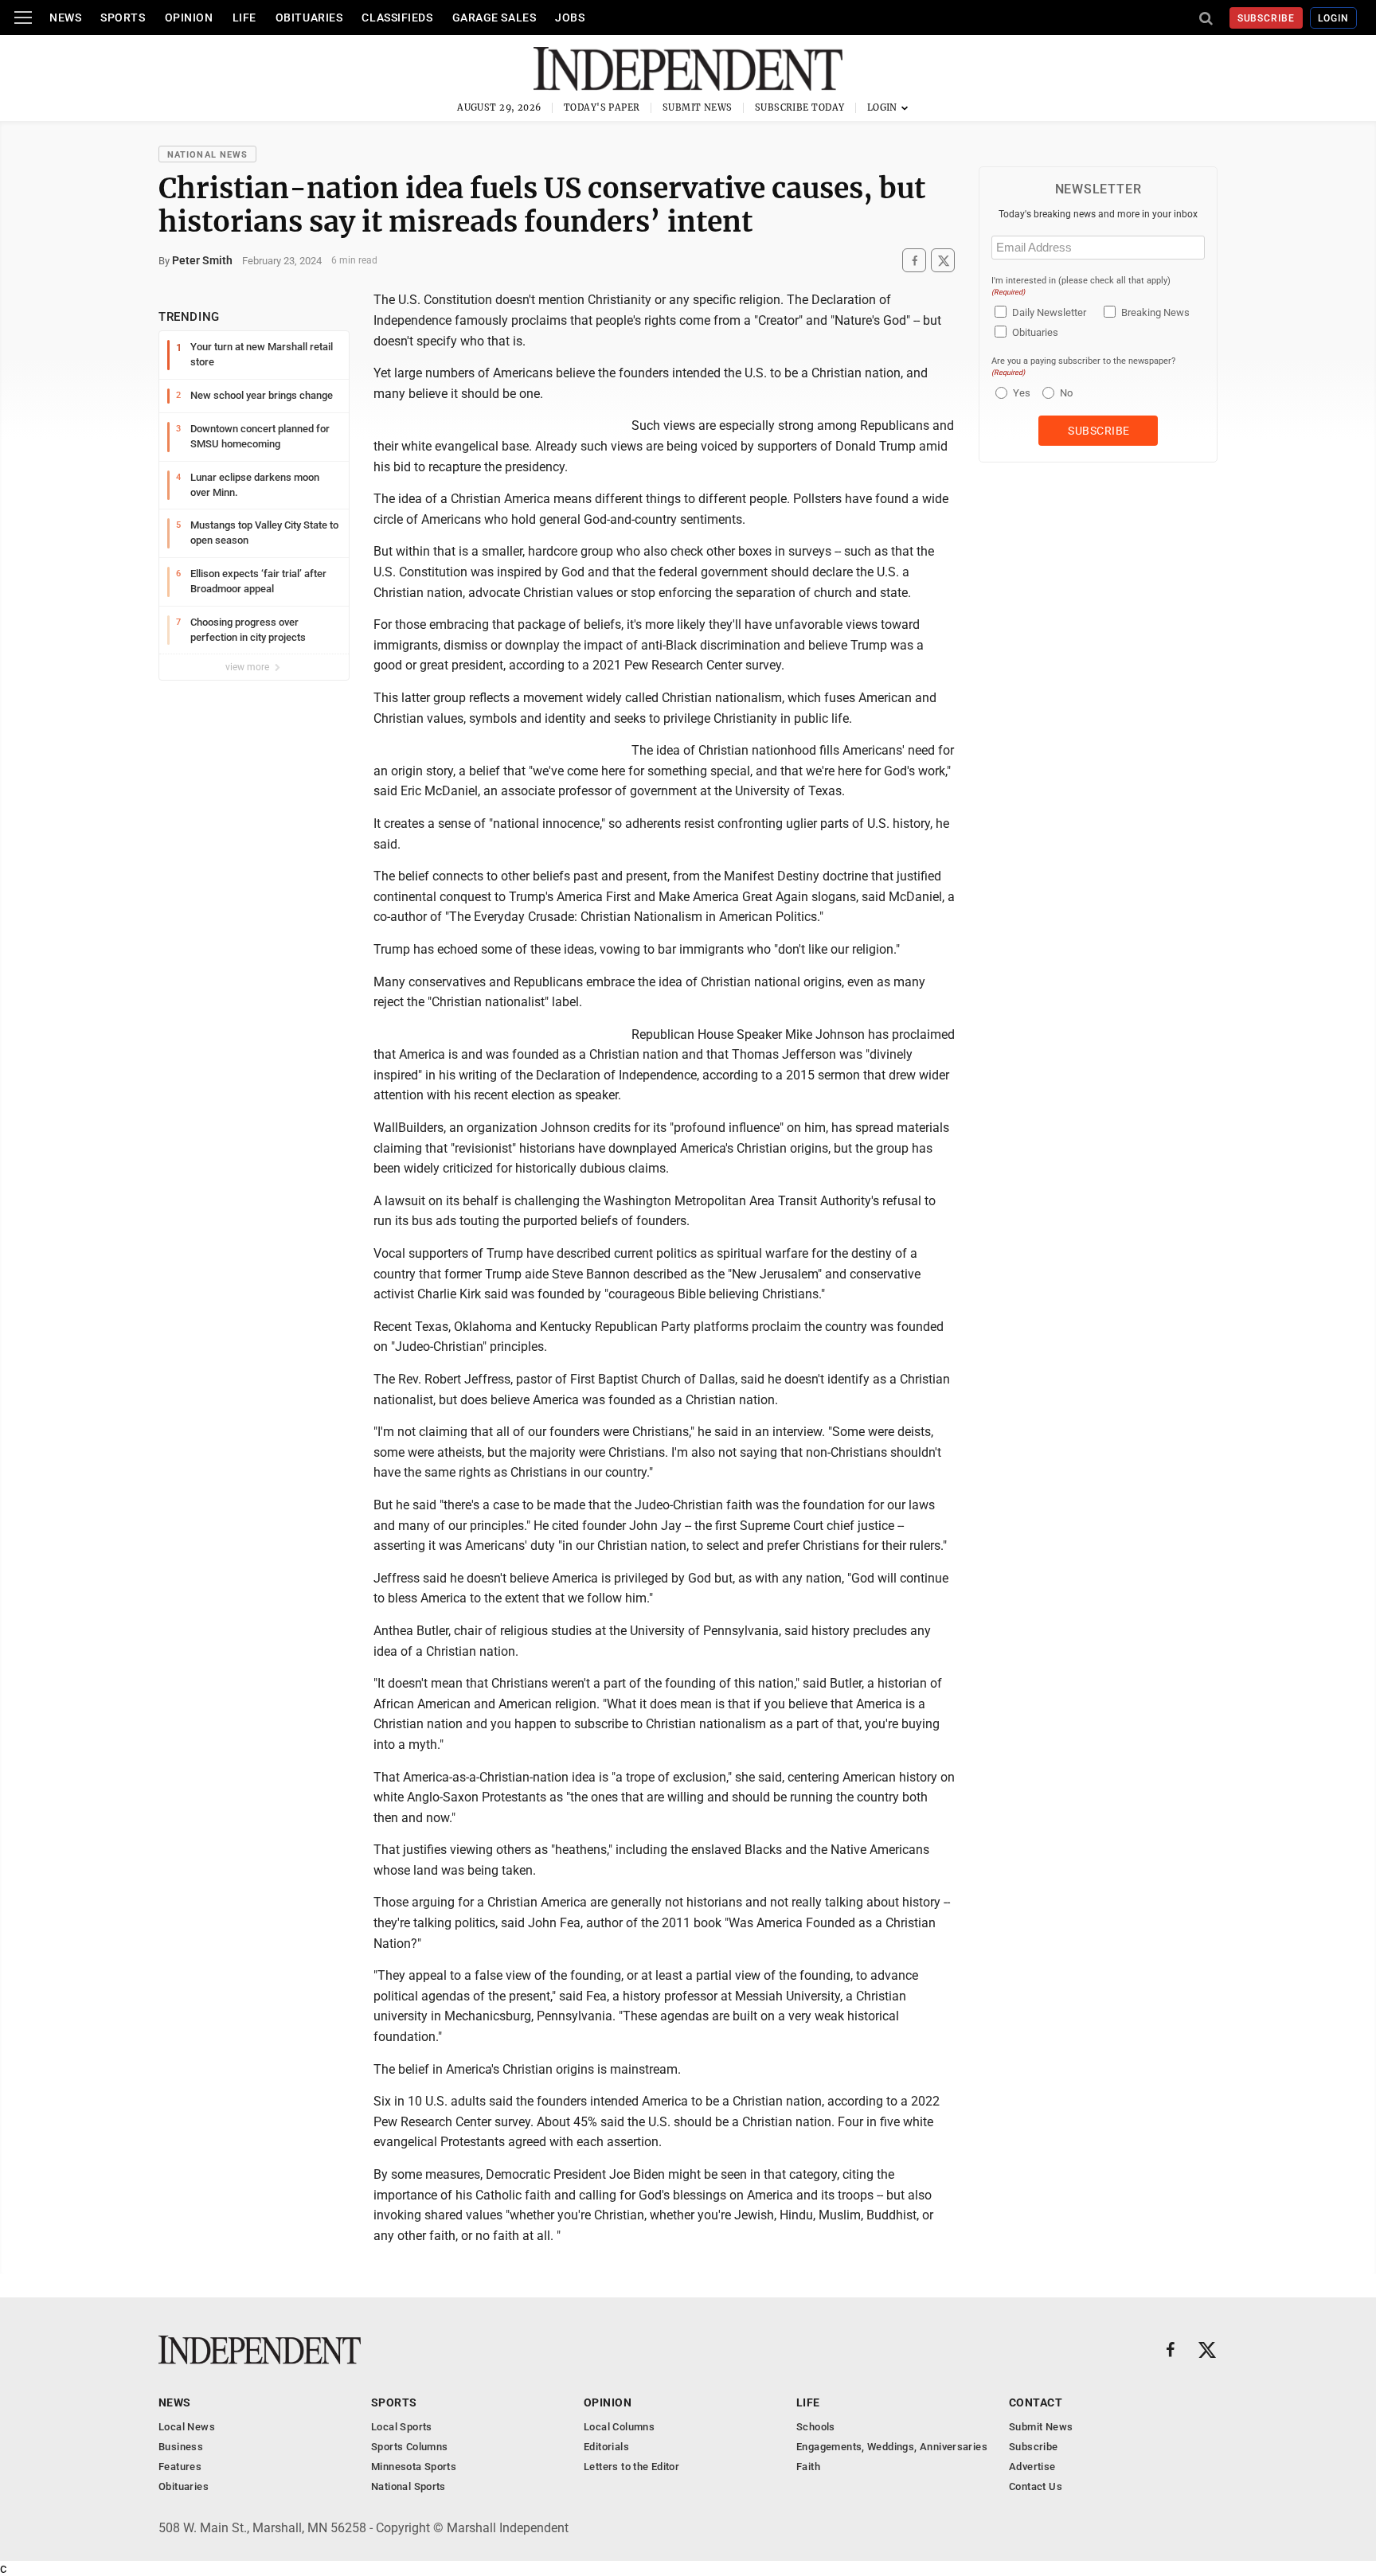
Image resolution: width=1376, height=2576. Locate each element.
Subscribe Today (800, 107)
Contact (1036, 2402)
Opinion (189, 18)
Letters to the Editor (631, 2467)
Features (180, 2467)
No (1066, 393)
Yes (1020, 393)
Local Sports (402, 2427)
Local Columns (619, 2427)
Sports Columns (409, 2447)
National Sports (408, 2486)
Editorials (606, 2447)
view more (248, 667)
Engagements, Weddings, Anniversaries (892, 2447)
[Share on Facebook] (914, 261)
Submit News (698, 107)
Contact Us (1036, 2486)
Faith (808, 2467)
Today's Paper (602, 107)
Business (181, 2447)
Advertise (1032, 2467)
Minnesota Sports (414, 2467)
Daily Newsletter (1049, 312)
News (65, 18)
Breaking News (1155, 312)
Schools (816, 2427)
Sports (123, 18)
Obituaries (309, 18)
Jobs (570, 18)
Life (244, 18)
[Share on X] (943, 261)
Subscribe (1267, 18)
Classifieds (397, 18)
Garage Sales (494, 18)
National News (207, 155)
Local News (187, 2427)
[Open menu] (23, 18)
